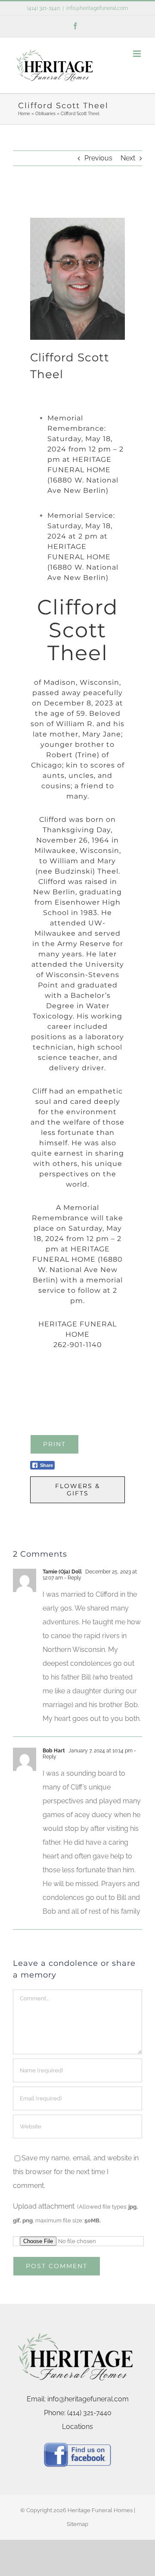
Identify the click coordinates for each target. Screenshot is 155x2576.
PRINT (54, 1444)
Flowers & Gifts (77, 1490)
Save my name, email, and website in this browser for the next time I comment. (76, 2172)
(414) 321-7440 (43, 8)
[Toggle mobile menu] (138, 54)
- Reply (72, 1578)
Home (24, 114)
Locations (77, 2427)
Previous (98, 158)
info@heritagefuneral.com (97, 8)
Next (128, 158)
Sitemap (77, 2524)
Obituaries (45, 114)
